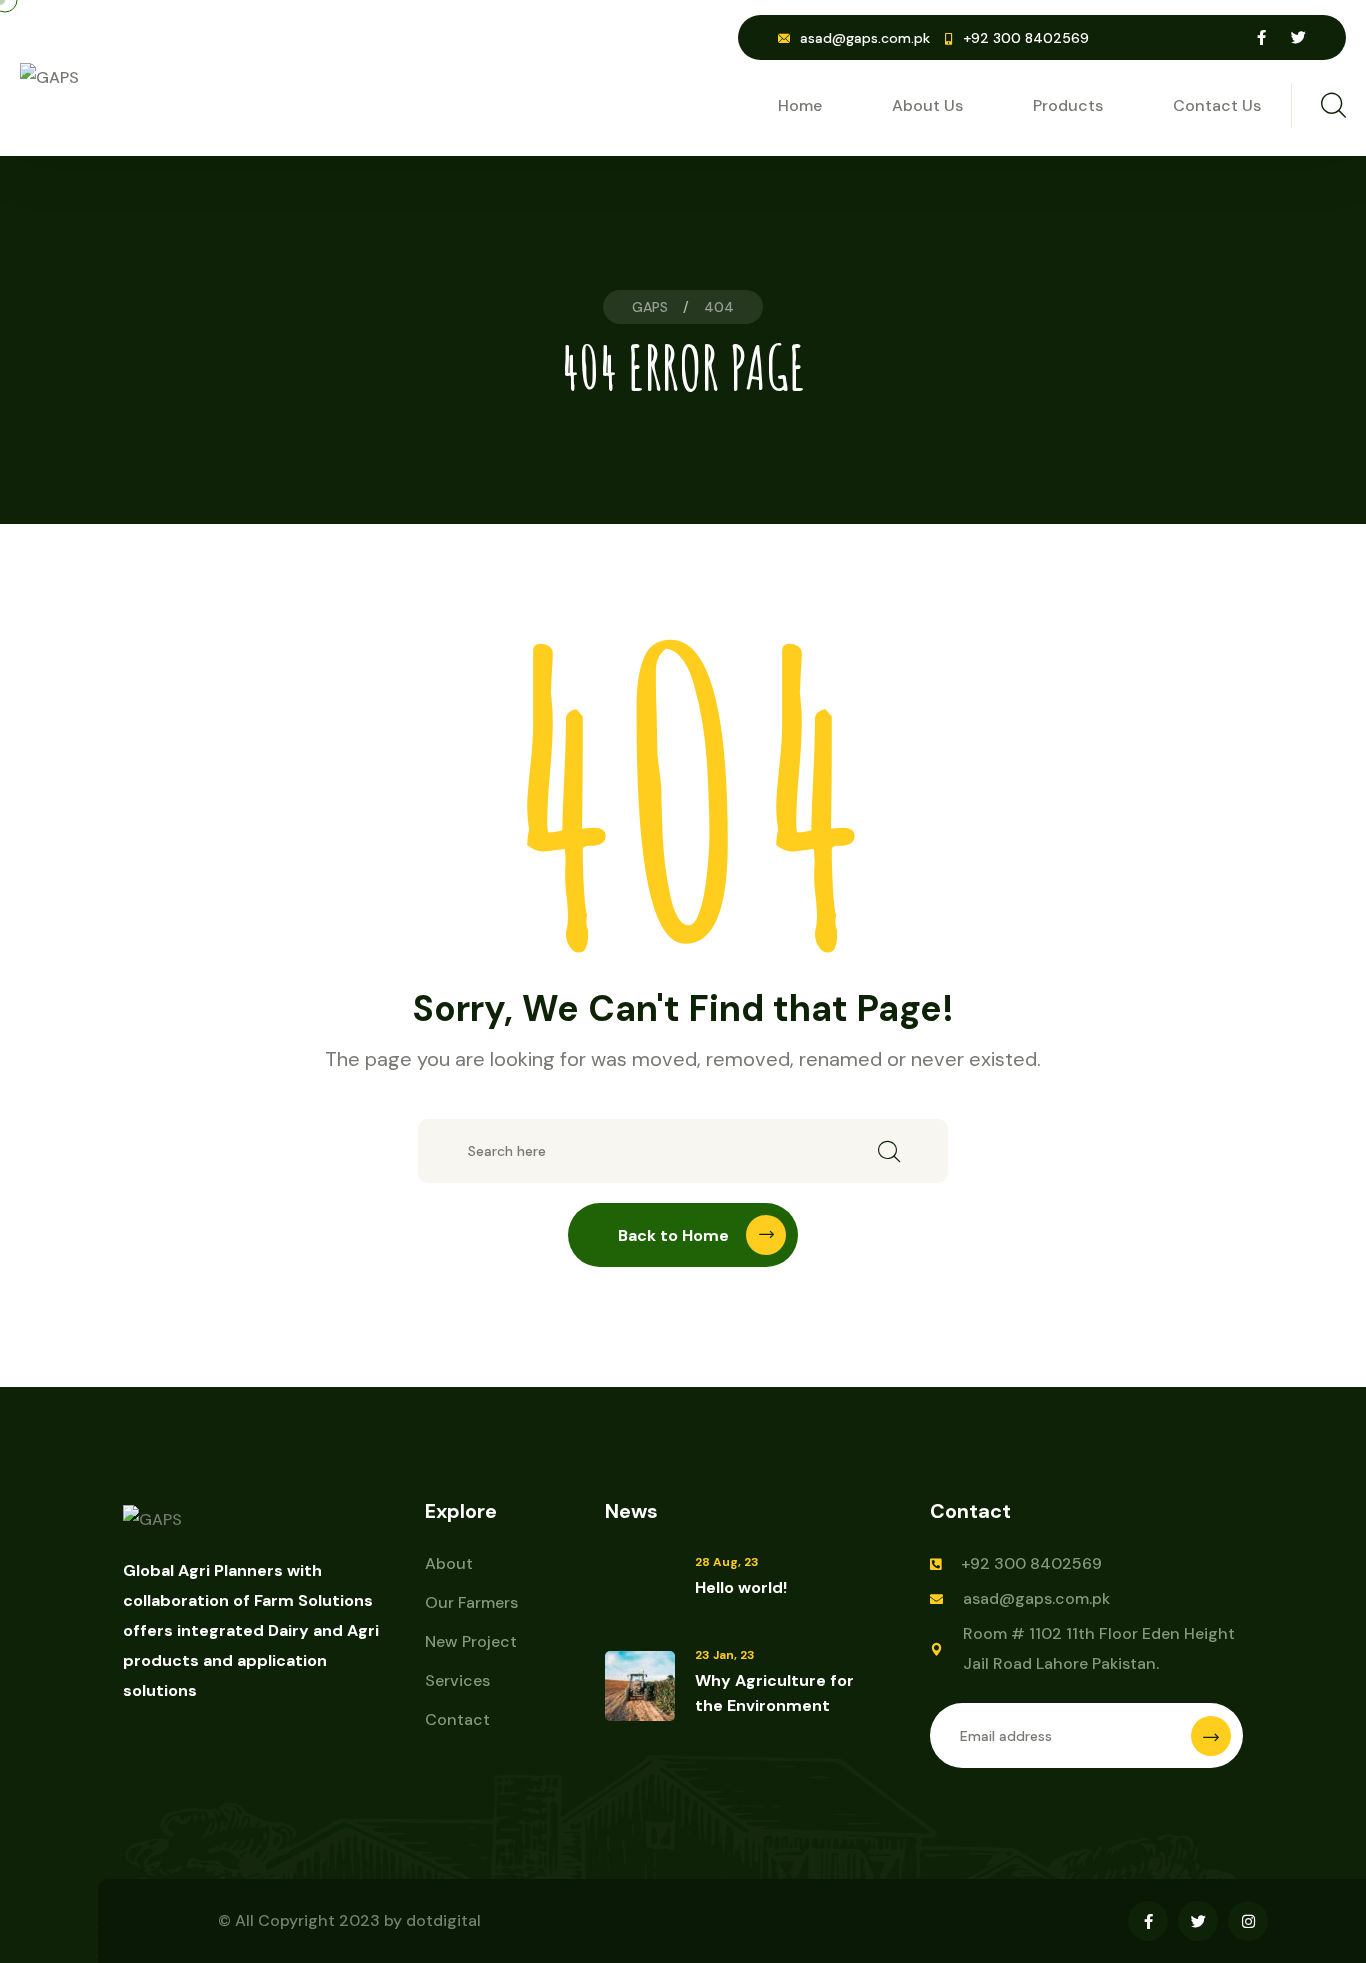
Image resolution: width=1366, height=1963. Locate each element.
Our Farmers (471, 1602)
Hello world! (741, 1587)
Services (457, 1680)
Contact (457, 1719)
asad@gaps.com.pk (865, 38)
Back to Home (673, 1235)
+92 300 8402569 (1031, 1563)
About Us (927, 105)
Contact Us (1217, 105)
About (449, 1563)
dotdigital (443, 1920)
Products (1068, 105)
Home (800, 105)
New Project (471, 1641)
